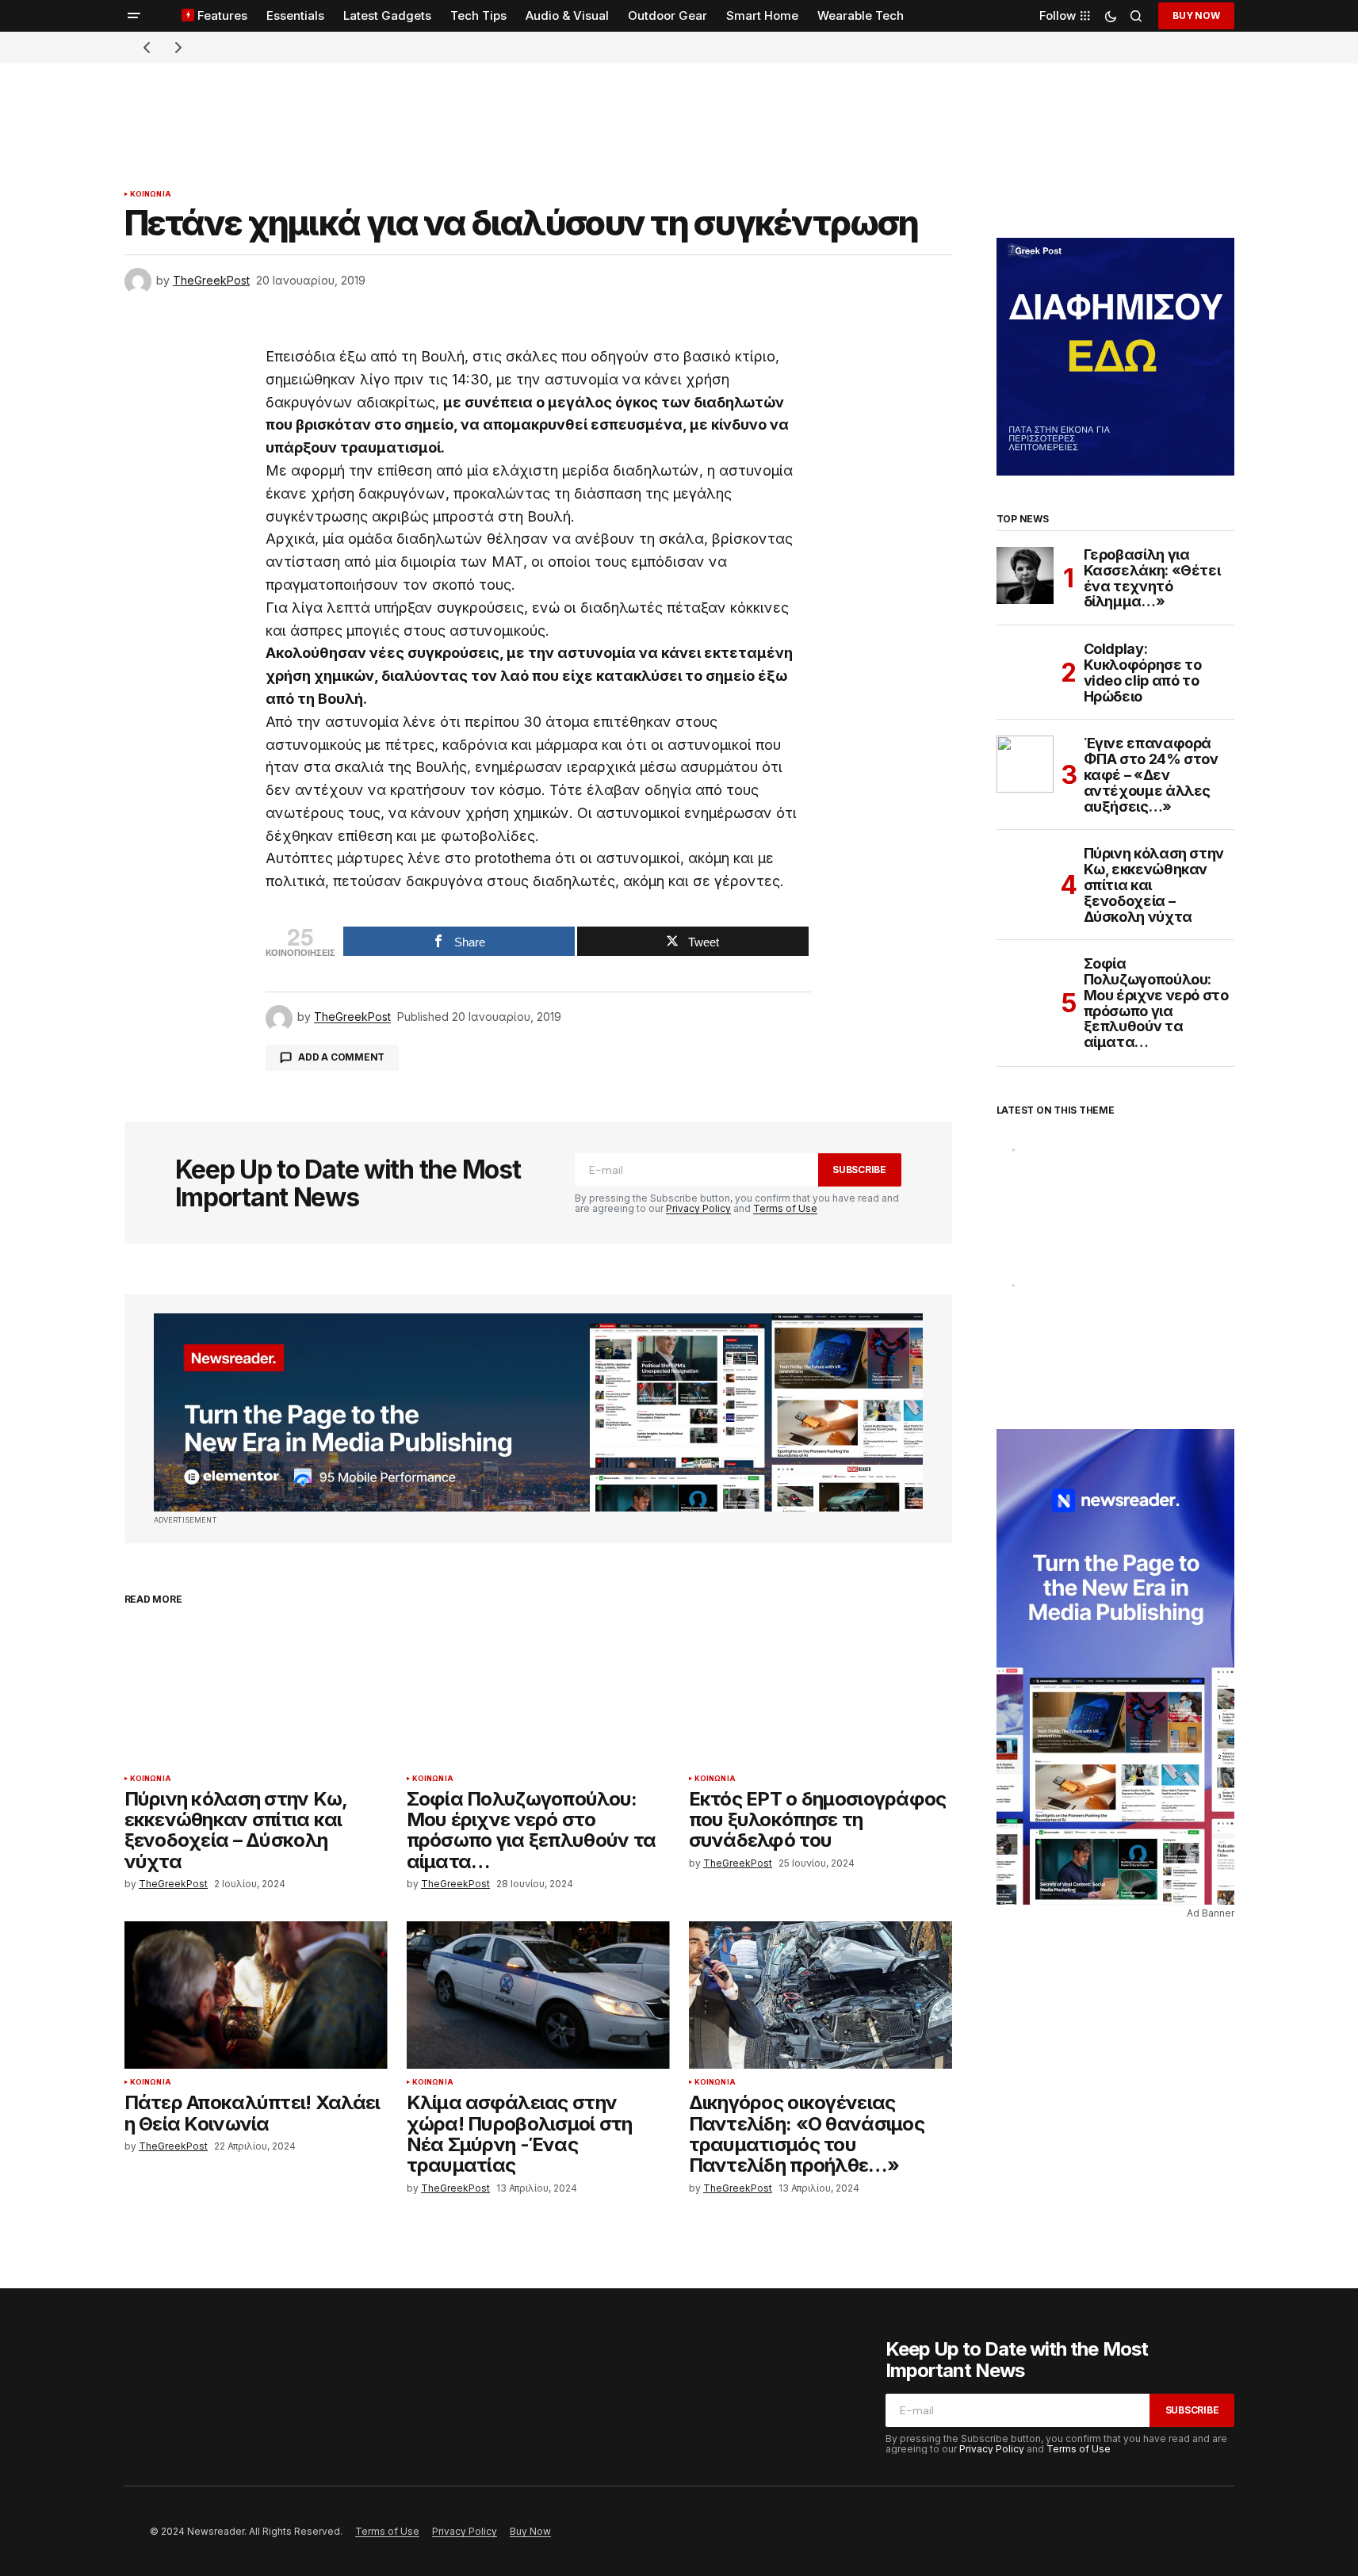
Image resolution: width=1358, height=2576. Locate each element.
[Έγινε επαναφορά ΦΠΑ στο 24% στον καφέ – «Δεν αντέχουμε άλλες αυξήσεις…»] (1025, 764)
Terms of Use (785, 1208)
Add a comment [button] (341, 1057)
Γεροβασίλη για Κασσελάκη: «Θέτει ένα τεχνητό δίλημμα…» (1152, 578)
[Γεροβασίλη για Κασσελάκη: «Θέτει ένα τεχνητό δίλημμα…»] (1025, 575)
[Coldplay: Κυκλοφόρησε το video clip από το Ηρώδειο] (1025, 670)
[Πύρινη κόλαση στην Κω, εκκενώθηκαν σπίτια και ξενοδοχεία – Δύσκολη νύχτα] (256, 1691)
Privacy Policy (698, 1208)
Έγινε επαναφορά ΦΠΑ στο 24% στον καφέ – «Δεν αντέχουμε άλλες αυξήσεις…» (1151, 775)
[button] (134, 16)
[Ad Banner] (538, 1412)
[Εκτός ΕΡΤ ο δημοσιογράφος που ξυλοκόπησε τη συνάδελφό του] (821, 1691)
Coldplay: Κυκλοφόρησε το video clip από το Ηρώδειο (1143, 673)
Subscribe (859, 1170)
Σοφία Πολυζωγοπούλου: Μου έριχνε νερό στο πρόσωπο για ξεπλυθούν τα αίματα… (1156, 1003)
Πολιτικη (1038, 1286)
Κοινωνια (151, 194)
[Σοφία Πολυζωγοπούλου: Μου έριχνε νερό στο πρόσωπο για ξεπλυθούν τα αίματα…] (538, 1691)
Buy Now (1196, 15)
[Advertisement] (679, 99)
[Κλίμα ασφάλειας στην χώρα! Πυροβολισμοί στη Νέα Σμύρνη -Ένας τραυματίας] (538, 1995)
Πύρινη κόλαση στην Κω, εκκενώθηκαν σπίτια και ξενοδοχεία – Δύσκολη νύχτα (1154, 885)
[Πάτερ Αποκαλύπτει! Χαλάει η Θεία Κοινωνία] (256, 1995)
